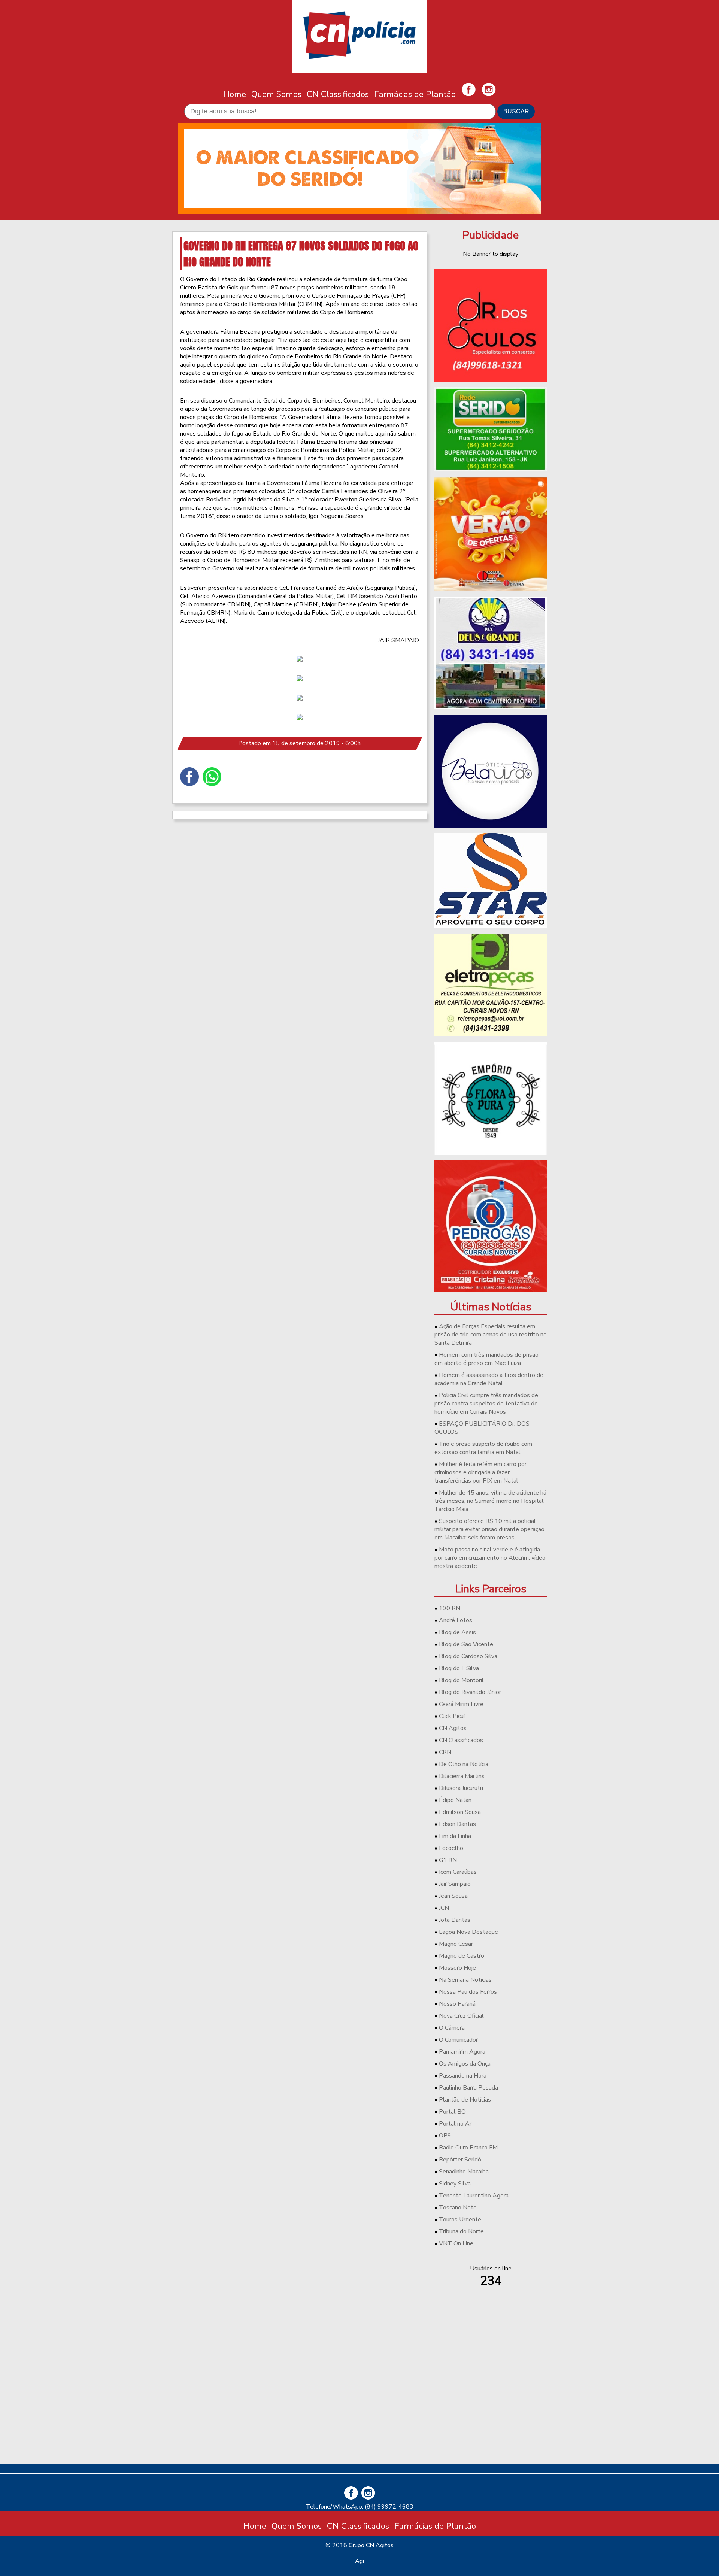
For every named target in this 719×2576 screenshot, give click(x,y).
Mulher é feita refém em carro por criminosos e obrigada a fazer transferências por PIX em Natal (480, 1472)
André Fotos (456, 1620)
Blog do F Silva (459, 1668)
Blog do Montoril (461, 1680)
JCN (444, 1908)
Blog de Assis (457, 1632)
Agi (359, 2561)
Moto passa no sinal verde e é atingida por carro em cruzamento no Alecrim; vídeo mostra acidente (490, 1558)
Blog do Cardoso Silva (468, 1656)
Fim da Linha (455, 1836)
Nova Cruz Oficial (461, 2016)
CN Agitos (453, 1728)
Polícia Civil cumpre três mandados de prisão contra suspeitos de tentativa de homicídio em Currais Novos (486, 1404)
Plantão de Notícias (465, 2100)
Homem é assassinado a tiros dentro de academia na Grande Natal (489, 1379)
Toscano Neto (458, 2208)
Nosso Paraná (457, 2004)
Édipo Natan (455, 1800)
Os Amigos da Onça (465, 2064)
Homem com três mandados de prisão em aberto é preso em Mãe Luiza (486, 1359)
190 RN (450, 1608)
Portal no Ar (455, 2124)
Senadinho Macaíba (464, 2172)
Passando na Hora (463, 2076)
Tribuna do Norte (461, 2231)
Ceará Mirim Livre (461, 1704)
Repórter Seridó (460, 2160)
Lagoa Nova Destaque (468, 1932)
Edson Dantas (457, 1824)
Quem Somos (276, 94)
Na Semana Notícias (465, 1980)
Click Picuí (452, 1716)
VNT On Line (456, 2243)
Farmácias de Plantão (415, 94)
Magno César (456, 1944)
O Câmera (452, 2028)
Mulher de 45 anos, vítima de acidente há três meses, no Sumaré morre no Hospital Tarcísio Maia (490, 1501)
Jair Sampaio (455, 1884)
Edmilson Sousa (460, 1812)
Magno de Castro (462, 1956)
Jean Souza (453, 1896)
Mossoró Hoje (457, 1968)
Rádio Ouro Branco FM (468, 2148)
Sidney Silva (455, 2184)
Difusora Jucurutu (461, 1788)
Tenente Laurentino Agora (474, 2196)
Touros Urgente (460, 2220)
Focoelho (451, 1848)
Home (235, 94)
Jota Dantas (455, 1920)
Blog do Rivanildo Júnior (470, 1692)
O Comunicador (458, 2040)
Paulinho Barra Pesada (468, 2088)
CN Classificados (338, 94)
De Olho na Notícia (464, 1764)
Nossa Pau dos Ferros (468, 1992)
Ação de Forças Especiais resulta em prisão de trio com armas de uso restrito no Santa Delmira (491, 1335)
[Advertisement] (491, 2405)
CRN (445, 1752)
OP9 (445, 2136)
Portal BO (452, 2112)
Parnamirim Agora (462, 2052)
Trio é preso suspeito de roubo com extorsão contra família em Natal (483, 1448)
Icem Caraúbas (458, 1872)
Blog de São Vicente (466, 1644)
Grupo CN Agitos (371, 2545)
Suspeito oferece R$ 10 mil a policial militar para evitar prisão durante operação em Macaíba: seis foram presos (489, 1529)
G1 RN (448, 1860)
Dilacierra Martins (462, 1776)
